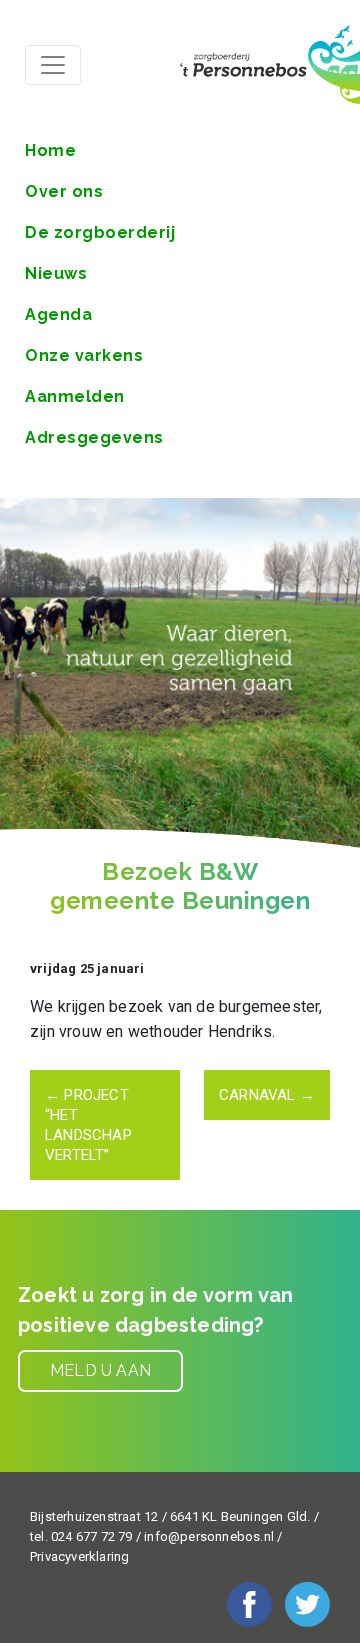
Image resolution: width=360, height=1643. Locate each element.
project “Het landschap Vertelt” (88, 1125)
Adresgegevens (94, 437)
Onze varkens (84, 355)
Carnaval (267, 1095)
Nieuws (56, 273)
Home (50, 150)
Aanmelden (75, 396)
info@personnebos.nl (209, 1536)
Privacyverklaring (79, 1556)
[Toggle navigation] (53, 65)
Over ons (64, 191)
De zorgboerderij (100, 232)
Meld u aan (100, 1370)
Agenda (58, 314)
